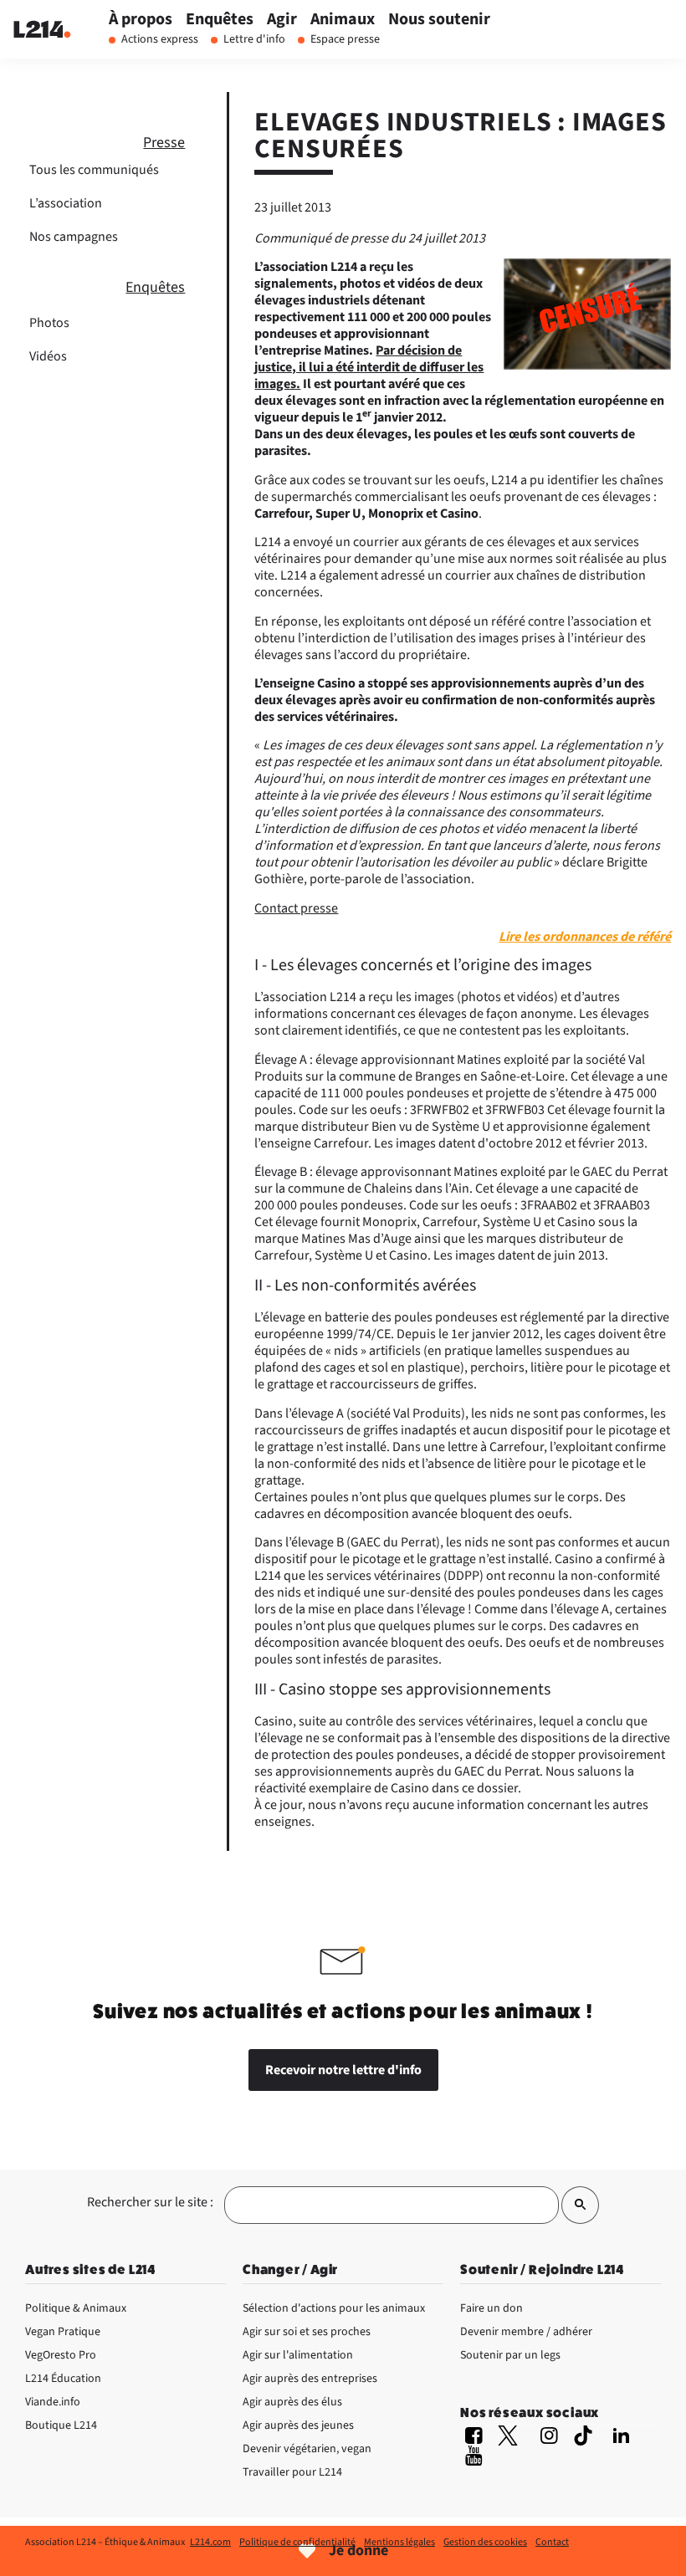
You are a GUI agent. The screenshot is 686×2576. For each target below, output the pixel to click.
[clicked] (580, 2205)
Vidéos (48, 356)
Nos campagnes (74, 237)
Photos (49, 323)
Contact (552, 2542)
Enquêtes (155, 287)
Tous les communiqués (94, 170)
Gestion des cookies (485, 2542)
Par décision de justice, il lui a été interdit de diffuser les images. (369, 367)
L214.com (210, 2542)
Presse (164, 143)
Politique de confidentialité (297, 2542)
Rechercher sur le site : (150, 2202)
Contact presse (296, 908)
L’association (66, 203)
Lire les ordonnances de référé (585, 937)
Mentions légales (399, 2542)
